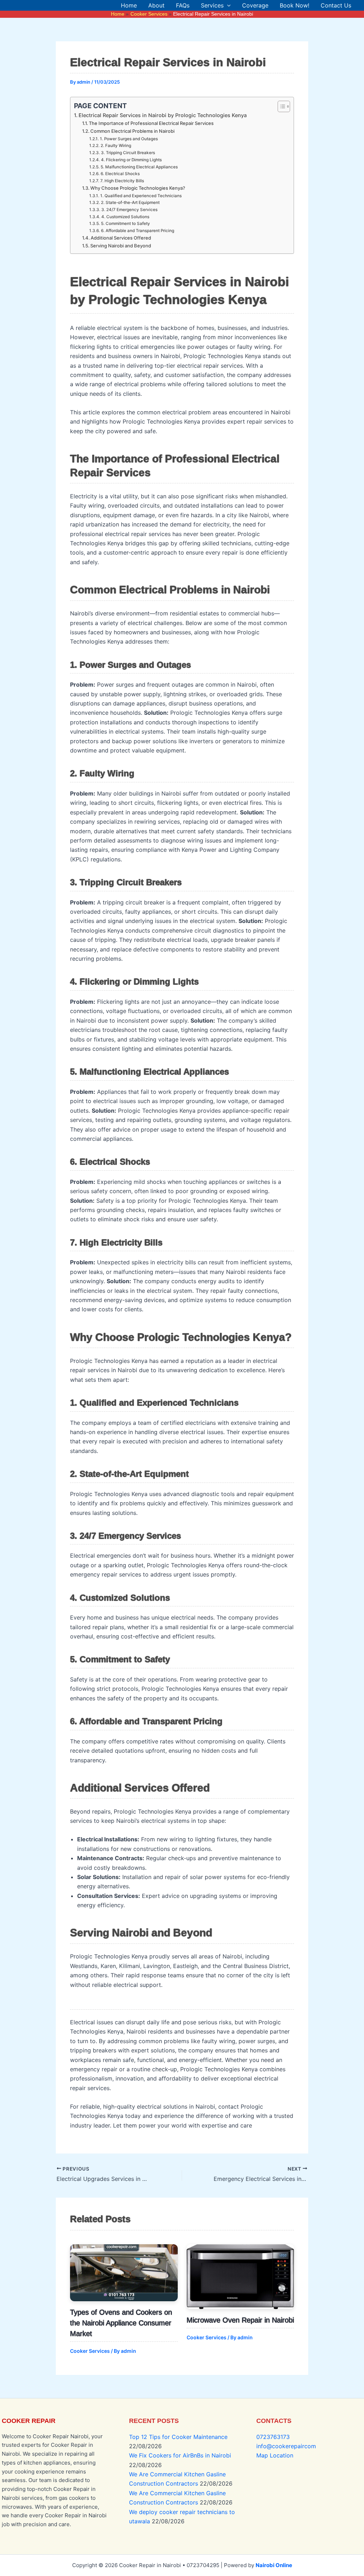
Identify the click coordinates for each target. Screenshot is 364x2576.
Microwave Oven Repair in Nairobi (240, 2320)
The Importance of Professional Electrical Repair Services (151, 123)
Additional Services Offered (121, 238)
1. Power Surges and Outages (129, 139)
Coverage (255, 5)
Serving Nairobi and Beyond (121, 246)
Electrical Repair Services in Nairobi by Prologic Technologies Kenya (163, 115)
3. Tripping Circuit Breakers (128, 153)
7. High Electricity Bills (122, 181)
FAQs (183, 5)
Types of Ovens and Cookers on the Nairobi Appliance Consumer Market (121, 2323)
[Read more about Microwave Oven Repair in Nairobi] (240, 2277)
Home (129, 5)
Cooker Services (90, 2351)
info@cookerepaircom (286, 2446)
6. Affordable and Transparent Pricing (137, 231)
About (156, 5)
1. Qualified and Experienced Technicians (141, 196)
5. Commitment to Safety (125, 224)
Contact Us (336, 5)
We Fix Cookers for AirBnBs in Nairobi (180, 2455)
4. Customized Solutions (125, 217)
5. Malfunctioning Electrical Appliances (139, 167)
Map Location (275, 2455)
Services (212, 5)
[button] (227, 5)
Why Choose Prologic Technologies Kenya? (138, 188)
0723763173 (273, 2437)
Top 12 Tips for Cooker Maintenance (178, 2437)
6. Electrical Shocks (120, 174)
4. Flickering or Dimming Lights (131, 160)
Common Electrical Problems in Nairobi (132, 131)
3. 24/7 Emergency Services (129, 210)
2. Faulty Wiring (116, 146)
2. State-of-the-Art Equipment (130, 203)
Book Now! (295, 5)
